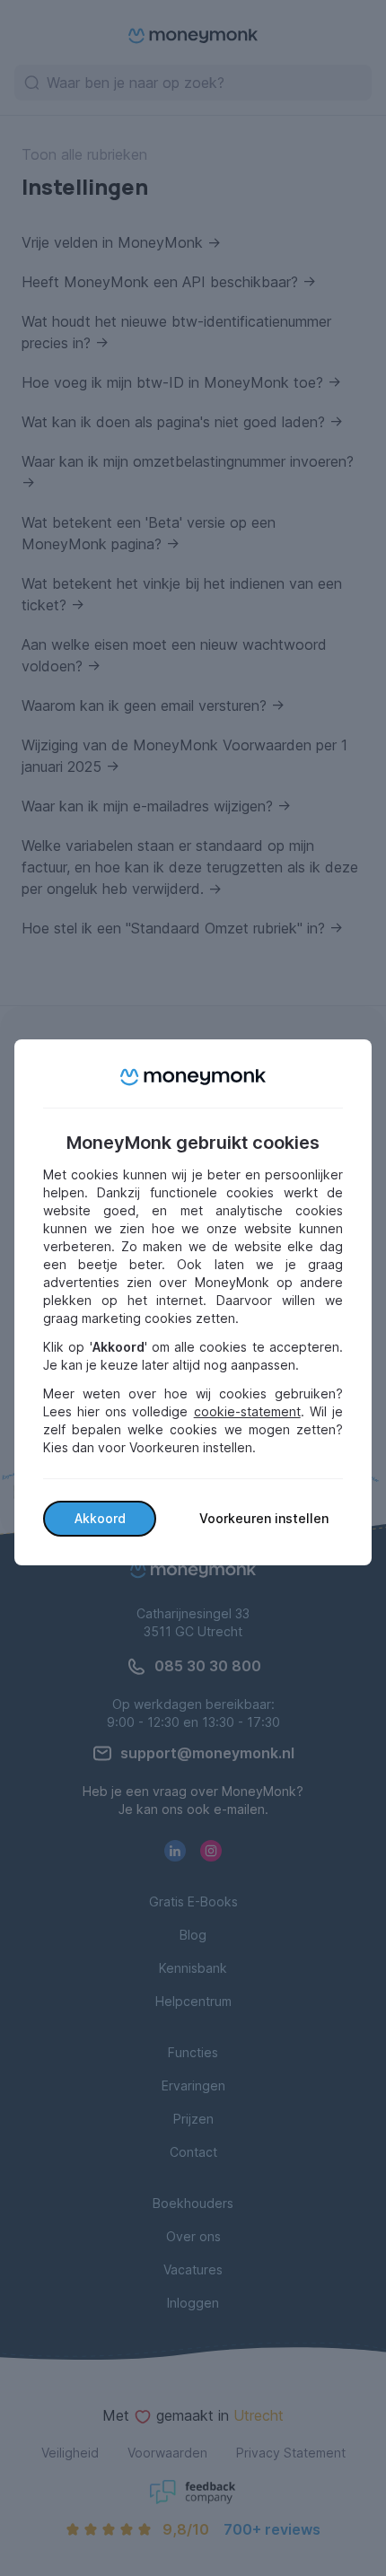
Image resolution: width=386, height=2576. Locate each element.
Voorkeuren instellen (264, 1518)
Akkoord (100, 1518)
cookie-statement (247, 1411)
